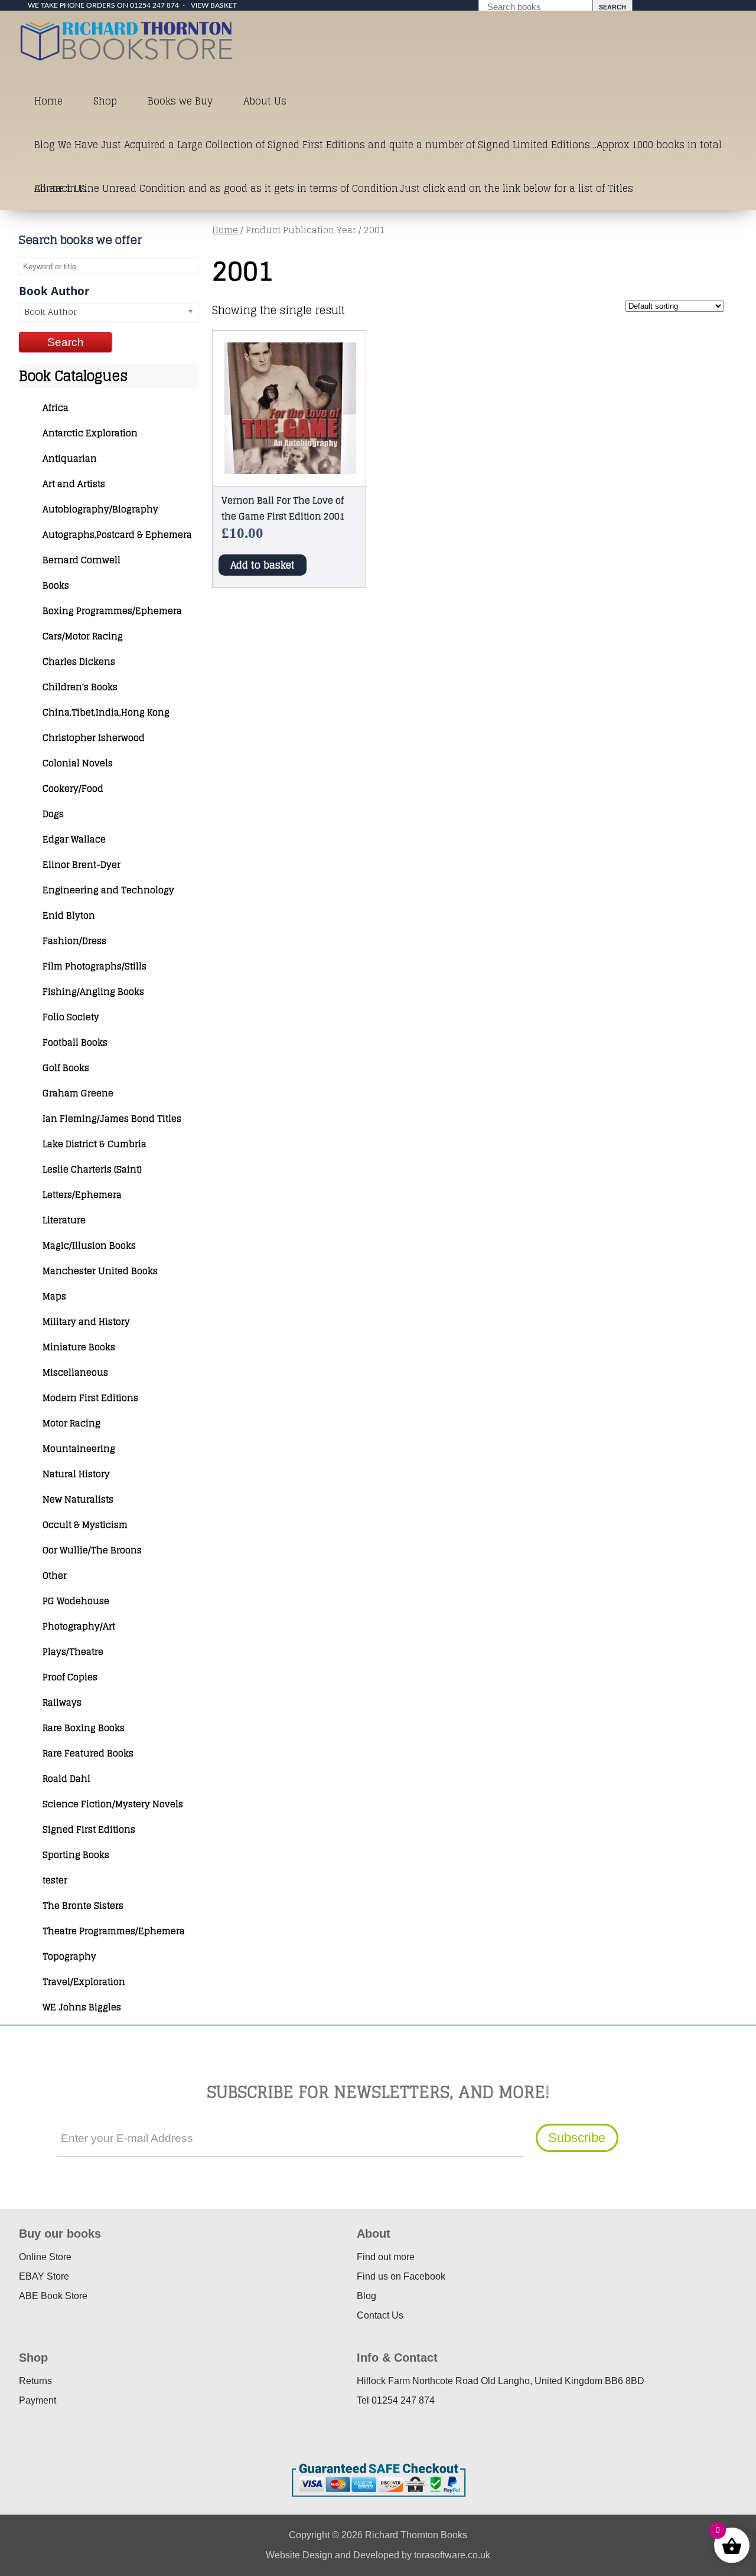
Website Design (299, 2555)
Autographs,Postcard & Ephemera (117, 535)
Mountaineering (79, 1449)
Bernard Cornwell (82, 560)
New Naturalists (78, 1499)
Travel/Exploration (84, 1982)
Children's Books (80, 687)
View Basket (214, 5)
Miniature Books (79, 1347)
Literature (64, 1220)
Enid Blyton (69, 915)
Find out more (386, 2257)
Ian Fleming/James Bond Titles (112, 1119)
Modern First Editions (90, 1398)
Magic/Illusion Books (89, 1245)
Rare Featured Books (88, 1753)
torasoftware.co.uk (452, 2555)
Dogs (53, 814)
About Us (265, 101)
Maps (54, 1296)
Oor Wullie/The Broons (92, 1550)
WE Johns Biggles (82, 2007)
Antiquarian (70, 458)
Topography (69, 1956)
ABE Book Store (53, 2296)
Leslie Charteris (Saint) (92, 1169)
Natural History (76, 1474)
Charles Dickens (79, 662)
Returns (35, 2381)
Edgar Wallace (74, 839)
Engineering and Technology (108, 890)
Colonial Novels (78, 763)
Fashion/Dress (74, 941)
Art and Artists (74, 484)
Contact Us (60, 188)
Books (56, 585)
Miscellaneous (75, 1372)
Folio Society (71, 1017)
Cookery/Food (73, 789)
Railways (62, 1702)
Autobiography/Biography (100, 509)
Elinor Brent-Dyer (82, 865)
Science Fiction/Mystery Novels (113, 1804)
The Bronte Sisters (83, 1906)
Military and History (86, 1322)
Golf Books (66, 1068)
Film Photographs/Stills (94, 966)
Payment (38, 2400)
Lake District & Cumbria (94, 1144)
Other (55, 1576)
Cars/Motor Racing (83, 636)
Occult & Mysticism (85, 1525)
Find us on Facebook (401, 2276)
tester (55, 1880)
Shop (105, 101)
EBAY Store (44, 2276)
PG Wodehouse (76, 1601)
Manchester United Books (100, 1271)
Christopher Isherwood (94, 738)
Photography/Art (79, 1626)
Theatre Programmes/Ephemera (114, 1931)
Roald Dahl (66, 1779)
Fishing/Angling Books (93, 992)
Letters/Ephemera (82, 1195)
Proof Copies (70, 1677)
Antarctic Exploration (90, 433)
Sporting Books (76, 1855)
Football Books (75, 1042)
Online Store (45, 2257)
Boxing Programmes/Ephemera (112, 611)
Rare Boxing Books (84, 1728)
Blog (366, 2296)
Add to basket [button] (263, 565)
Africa (56, 408)
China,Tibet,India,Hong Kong (106, 712)
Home (48, 101)
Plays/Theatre (73, 1652)
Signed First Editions (89, 1829)
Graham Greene (78, 1093)
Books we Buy (180, 101)
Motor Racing (71, 1423)
